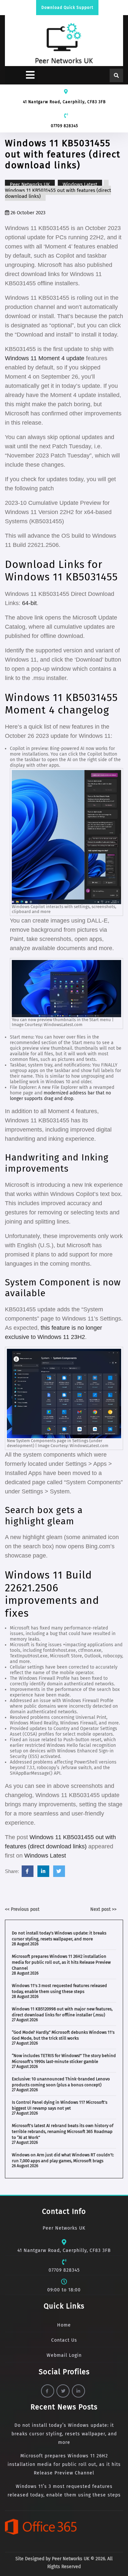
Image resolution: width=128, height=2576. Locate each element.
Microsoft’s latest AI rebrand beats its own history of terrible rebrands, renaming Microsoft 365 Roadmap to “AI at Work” (63, 2131)
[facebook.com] (28, 1871)
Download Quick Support (67, 8)
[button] (21, 75)
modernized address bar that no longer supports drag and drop (60, 1096)
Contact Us (64, 2340)
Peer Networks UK (30, 184)
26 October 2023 (27, 213)
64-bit (29, 603)
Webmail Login (64, 2355)
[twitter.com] (59, 1871)
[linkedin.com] (43, 1871)
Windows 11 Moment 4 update (45, 358)
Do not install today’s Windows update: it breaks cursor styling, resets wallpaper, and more (64, 2434)
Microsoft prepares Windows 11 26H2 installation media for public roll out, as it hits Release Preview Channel (61, 1962)
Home (64, 2325)
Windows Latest (80, 184)
